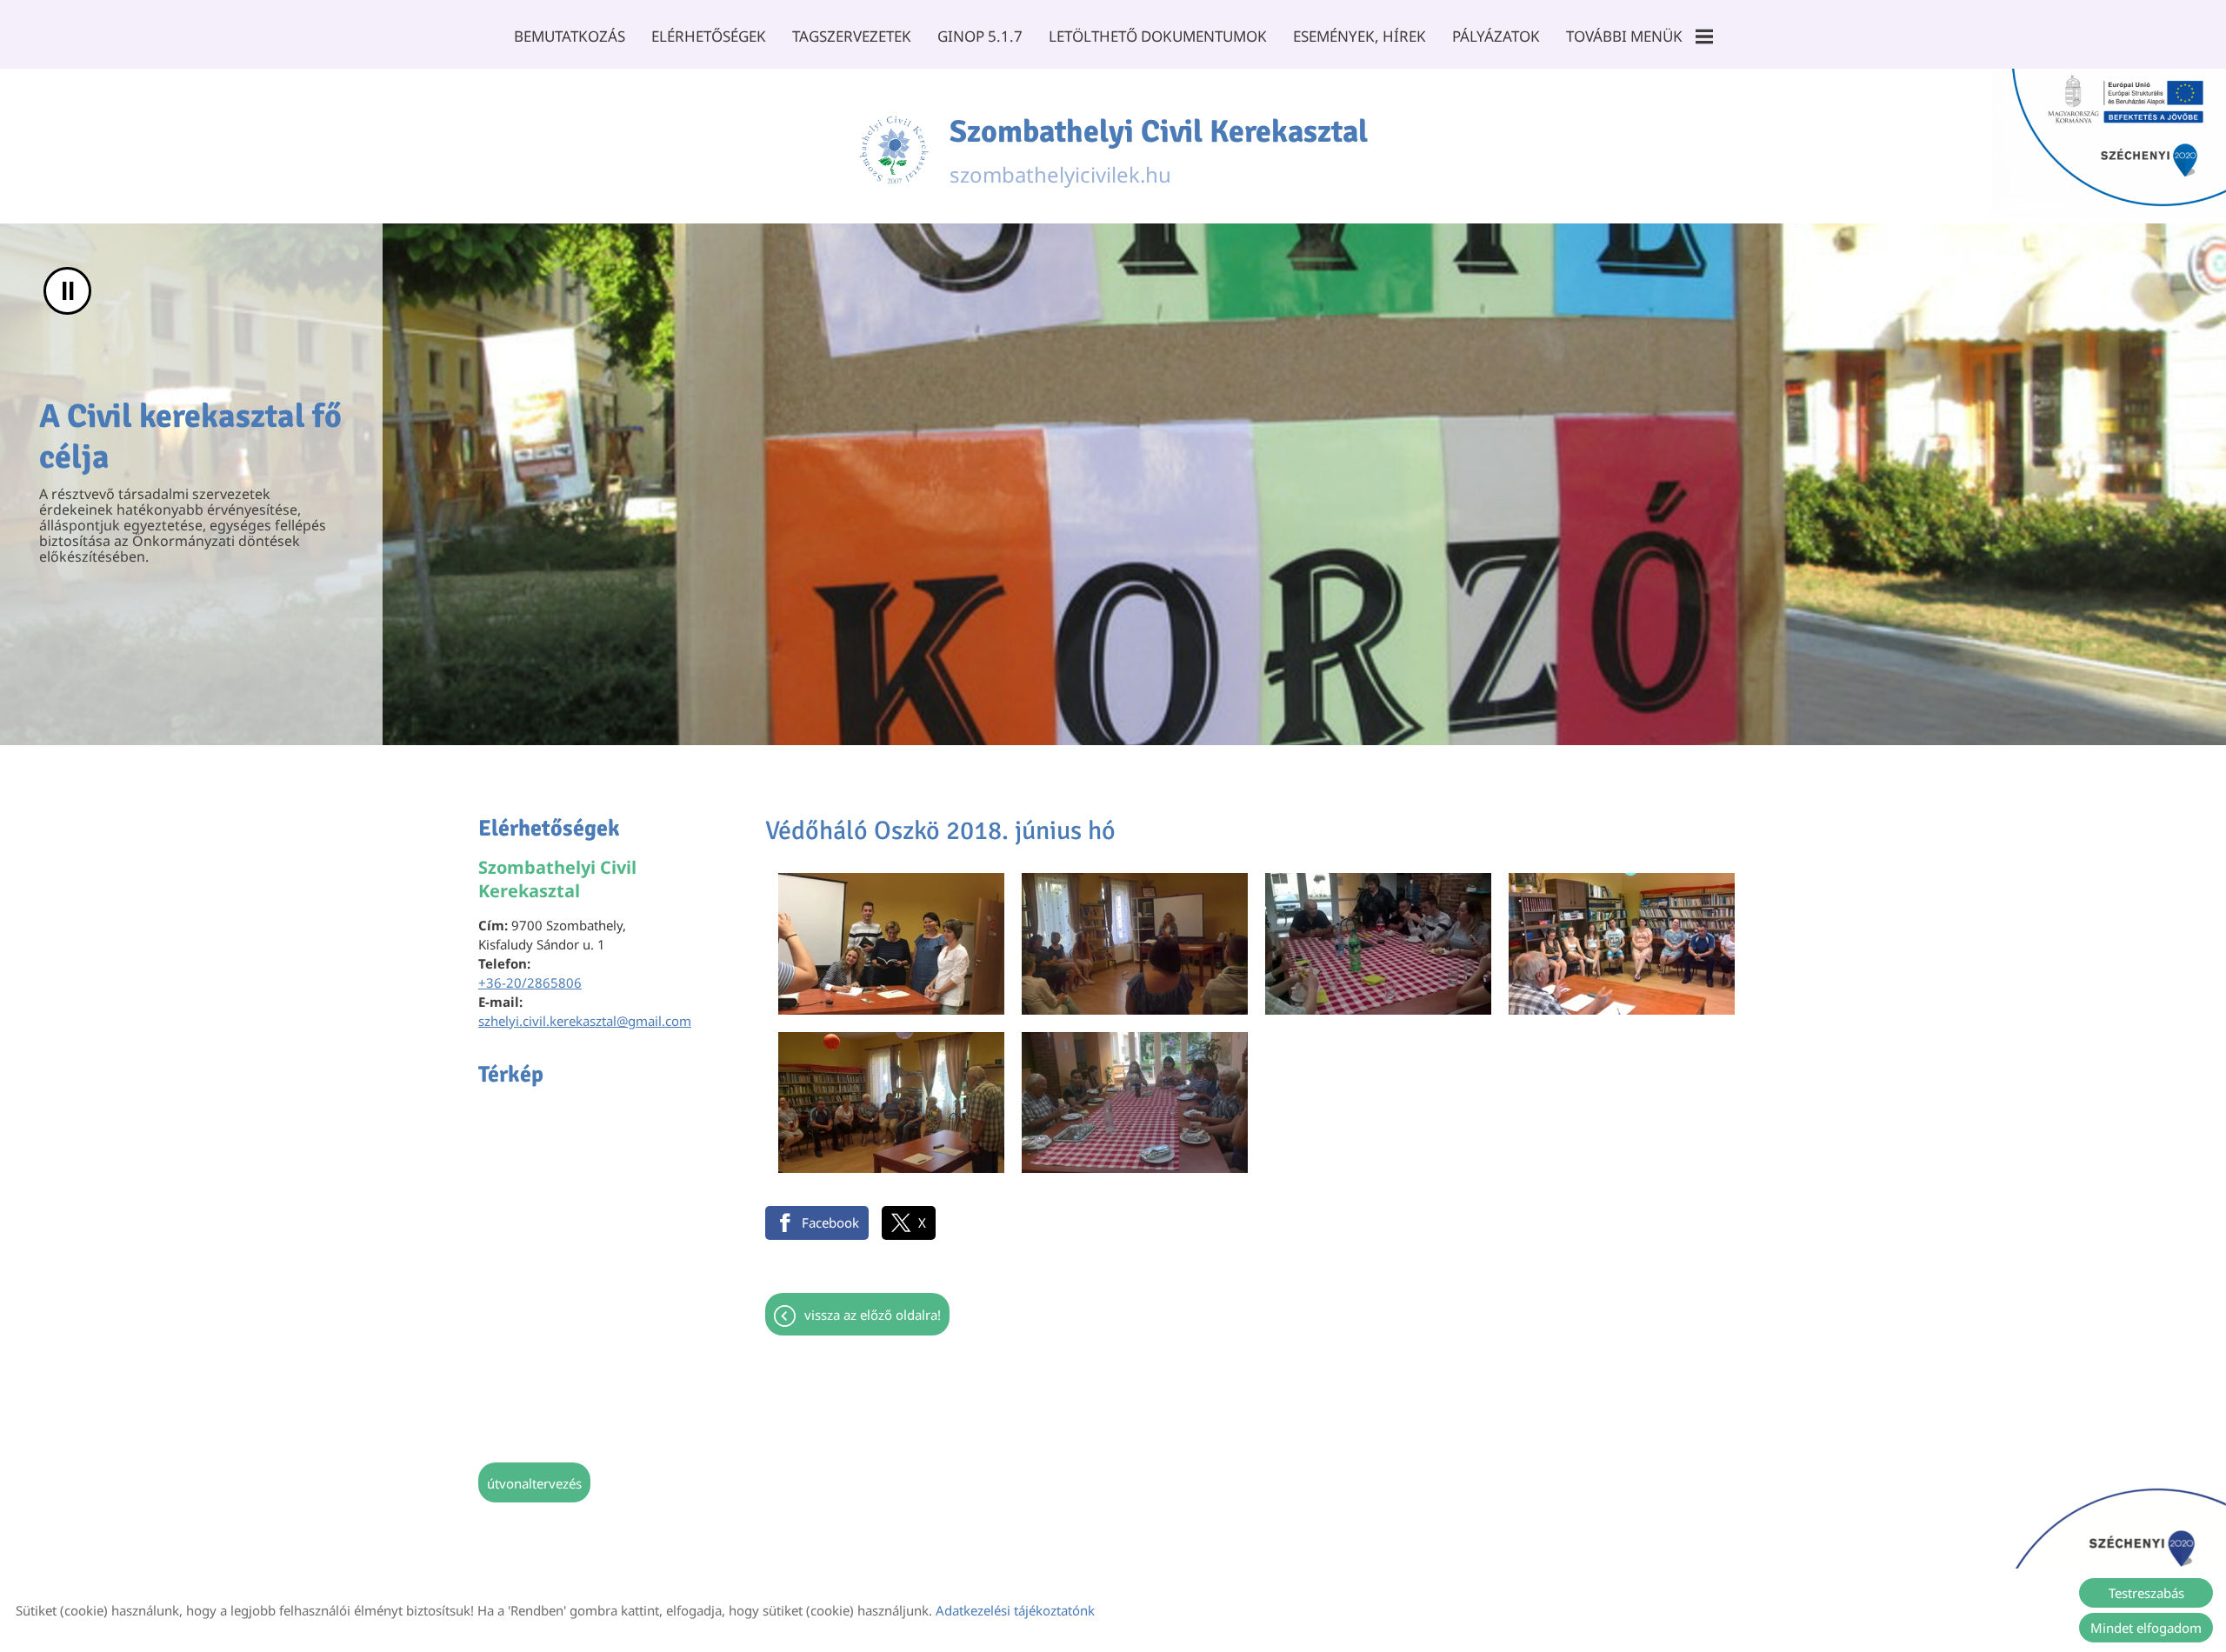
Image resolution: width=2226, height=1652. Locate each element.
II (68, 291)
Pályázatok (1496, 36)
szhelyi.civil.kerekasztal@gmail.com (585, 1021)
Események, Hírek (1360, 36)
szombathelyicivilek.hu (1159, 150)
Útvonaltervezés (534, 1483)
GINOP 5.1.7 (980, 36)
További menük (1624, 36)
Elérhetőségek (709, 36)
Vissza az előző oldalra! (873, 1315)
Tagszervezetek (852, 36)
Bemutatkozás (570, 36)
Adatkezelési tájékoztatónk (1015, 1610)
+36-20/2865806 (530, 983)
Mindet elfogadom (2146, 1628)
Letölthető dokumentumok (1158, 36)
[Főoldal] (894, 150)
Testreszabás (2146, 1593)
